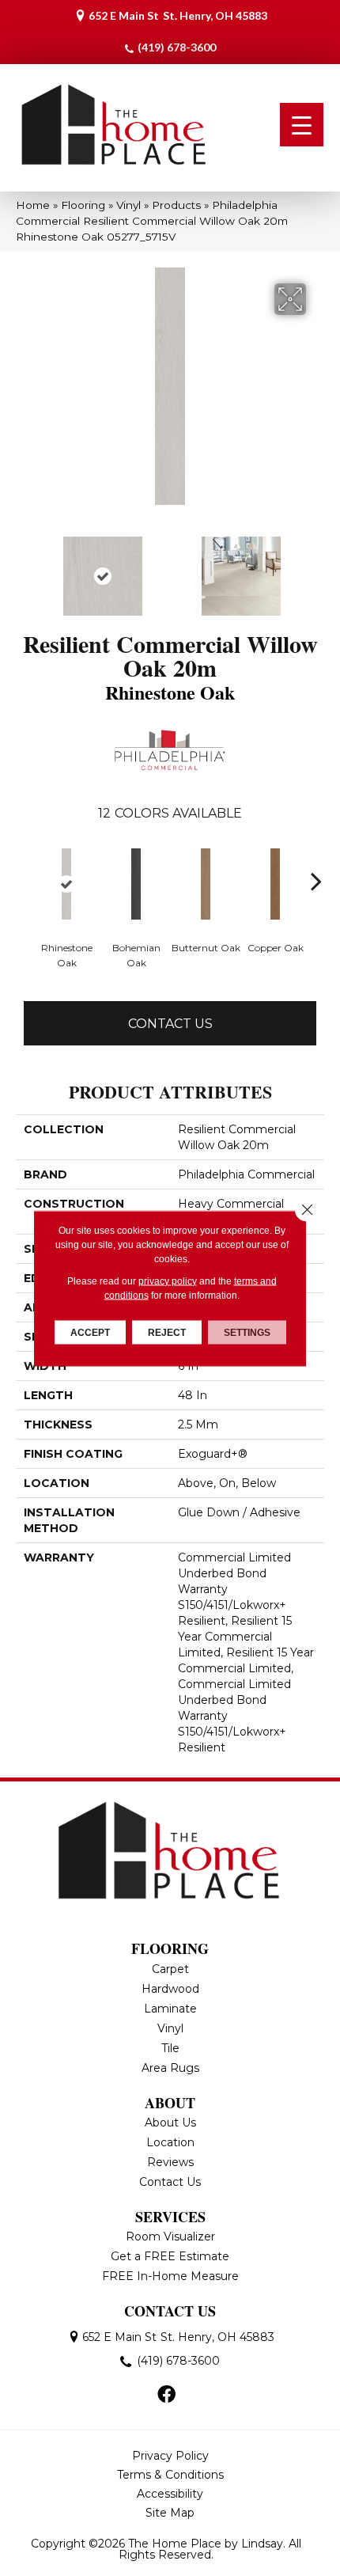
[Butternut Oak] (206, 884)
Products (176, 205)
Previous (24, 568)
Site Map (170, 2513)
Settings (247, 1332)
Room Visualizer (170, 2236)
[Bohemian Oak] (136, 884)
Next (316, 568)
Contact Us (170, 1024)
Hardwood (170, 1989)
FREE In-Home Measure (170, 2276)
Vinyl (128, 205)
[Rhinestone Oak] (66, 884)
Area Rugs (170, 2068)
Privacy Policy (170, 2456)
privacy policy (168, 1280)
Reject (167, 1332)
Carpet (170, 1969)
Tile (170, 2048)
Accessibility (170, 2494)
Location (170, 2142)
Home (33, 205)
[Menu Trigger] (302, 125)
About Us (170, 2123)
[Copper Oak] (275, 884)
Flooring (83, 205)
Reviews (170, 2162)
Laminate (170, 2009)
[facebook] (166, 2396)
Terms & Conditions (170, 2475)
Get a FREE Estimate (170, 2256)
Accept (90, 1332)
